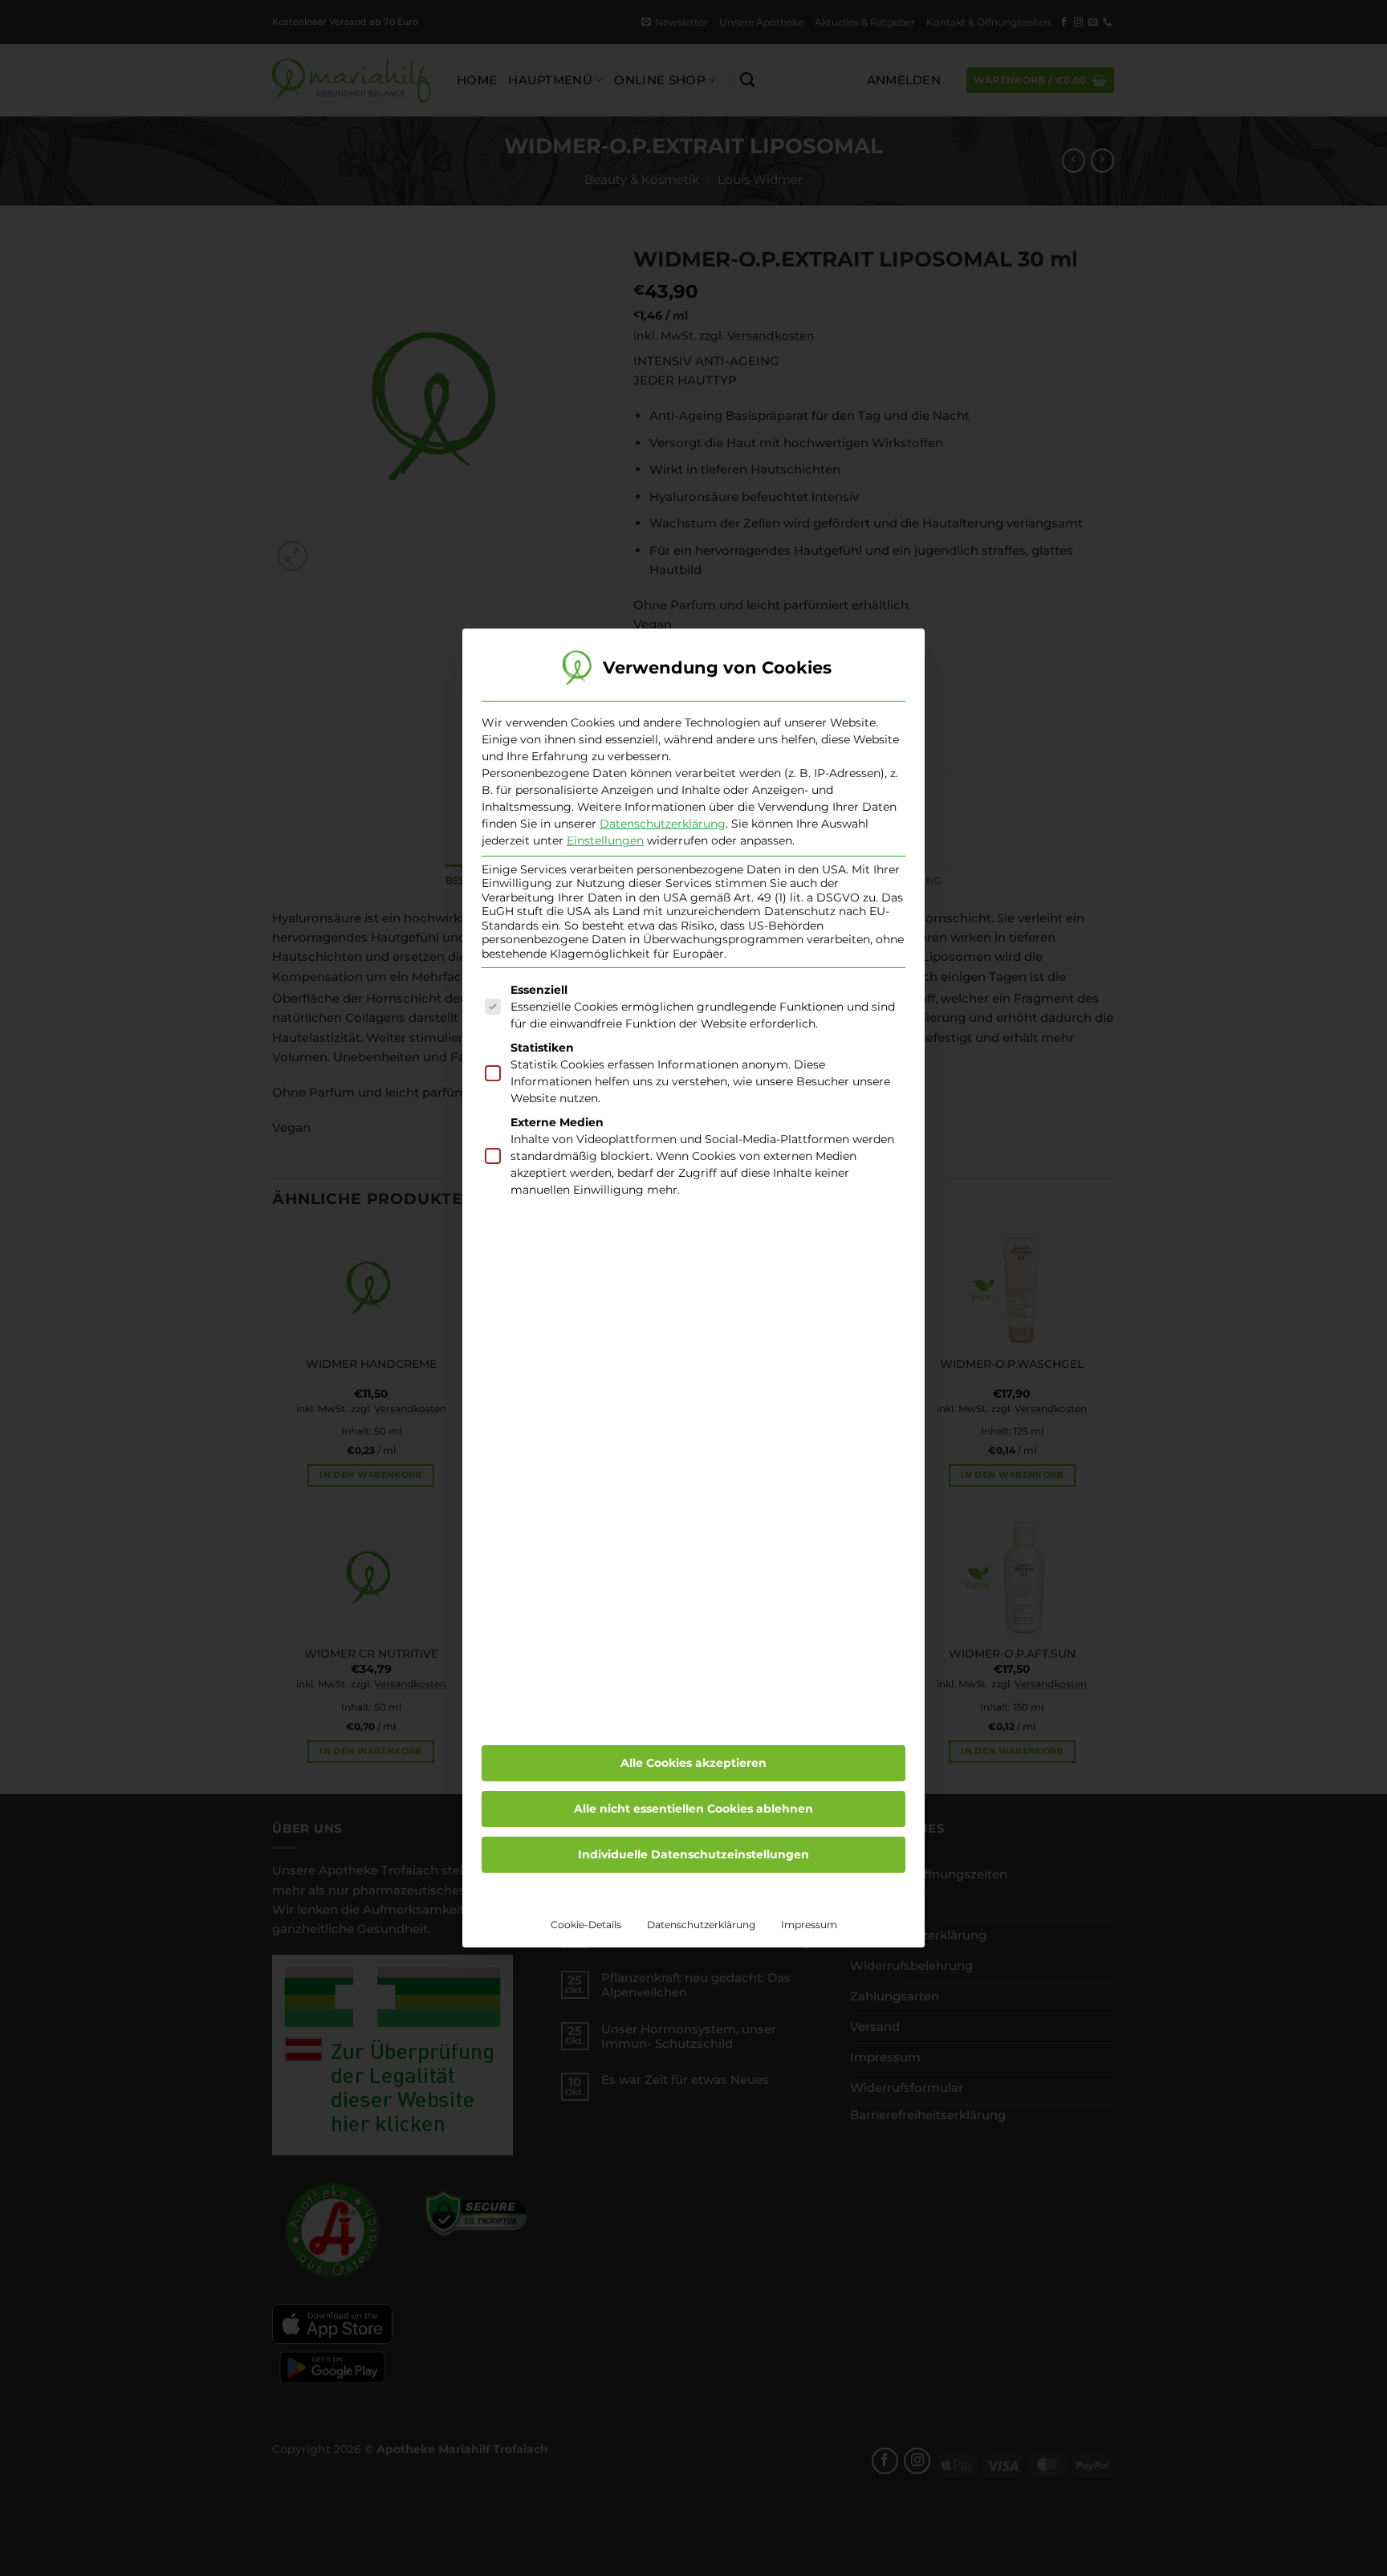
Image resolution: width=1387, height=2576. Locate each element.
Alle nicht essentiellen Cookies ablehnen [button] (693, 1809)
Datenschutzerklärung (663, 824)
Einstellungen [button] (605, 840)
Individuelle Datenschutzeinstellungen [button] (693, 1854)
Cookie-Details (586, 1925)
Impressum (809, 1925)
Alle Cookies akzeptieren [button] (693, 1763)
